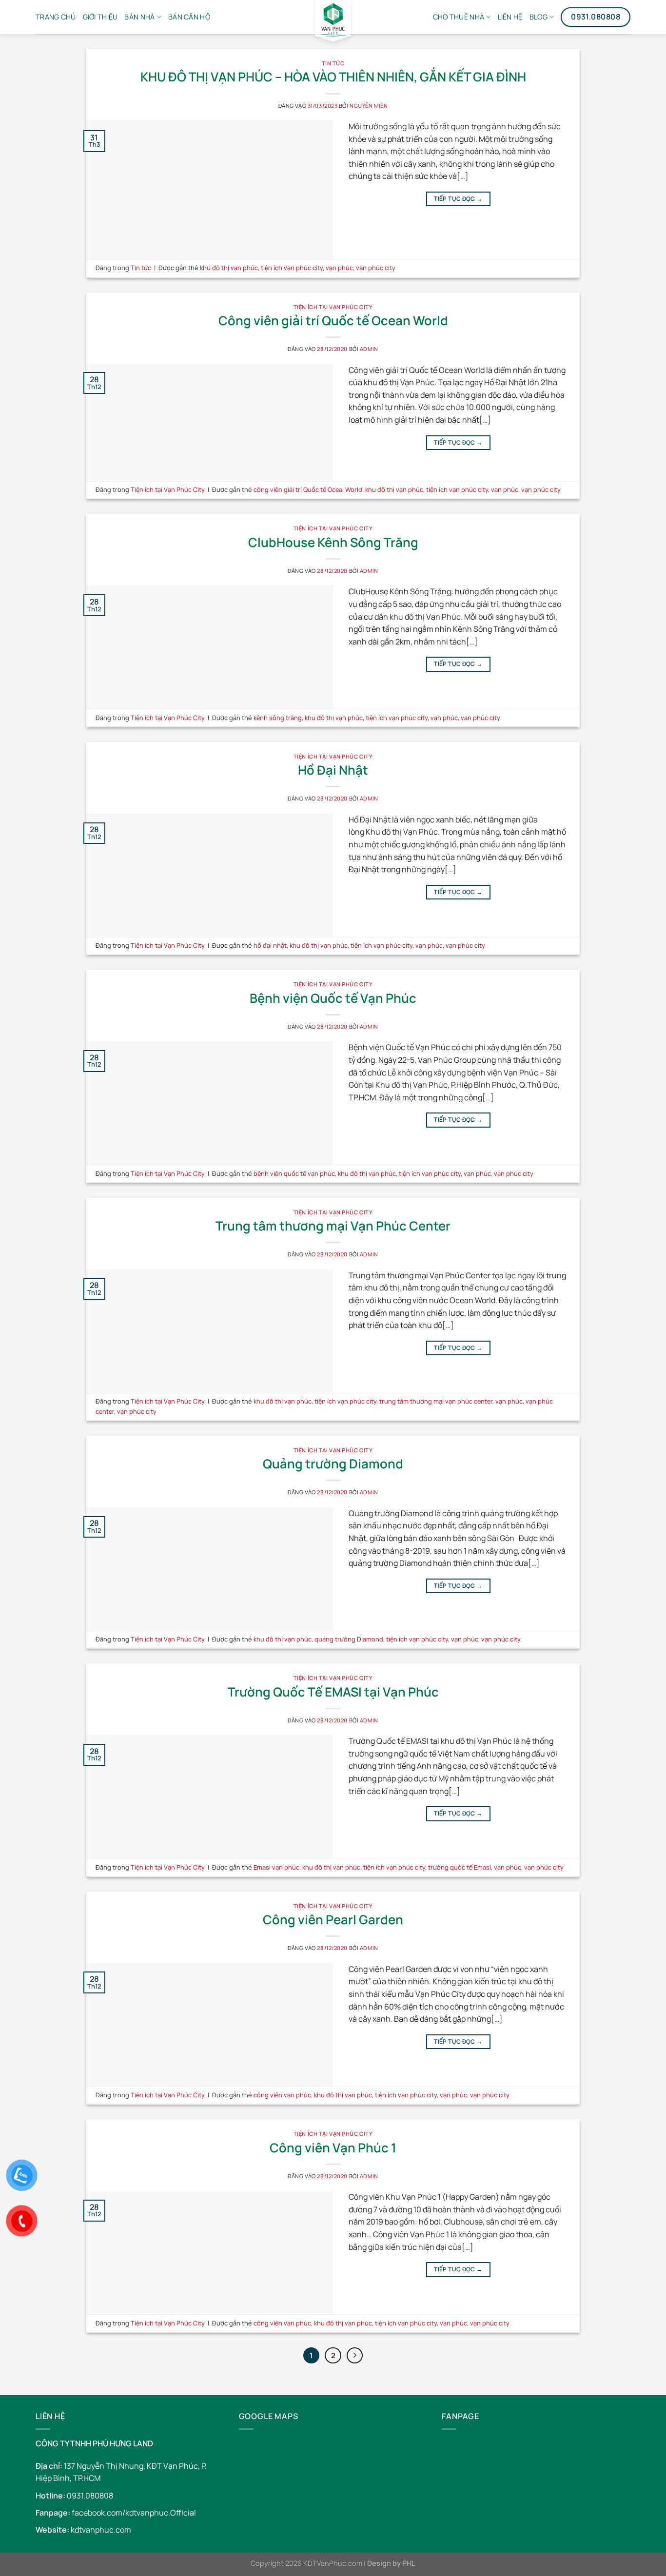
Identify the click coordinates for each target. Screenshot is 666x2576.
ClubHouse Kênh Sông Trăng (333, 542)
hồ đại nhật (270, 945)
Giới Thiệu (100, 17)
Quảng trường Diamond (333, 1464)
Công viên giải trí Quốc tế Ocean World (333, 321)
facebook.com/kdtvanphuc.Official (134, 2513)
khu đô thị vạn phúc (229, 268)
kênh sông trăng (278, 718)
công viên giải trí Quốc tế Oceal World (308, 489)
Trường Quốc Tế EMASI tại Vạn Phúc (333, 1692)
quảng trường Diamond (349, 1639)
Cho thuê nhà (459, 17)
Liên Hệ (510, 17)
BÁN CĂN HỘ (189, 17)
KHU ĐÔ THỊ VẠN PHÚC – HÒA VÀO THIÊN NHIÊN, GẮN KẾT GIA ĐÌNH (333, 77)
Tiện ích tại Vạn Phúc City (333, 307)
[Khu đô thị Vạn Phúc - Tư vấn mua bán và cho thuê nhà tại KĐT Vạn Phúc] (333, 24)
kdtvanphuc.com (101, 2530)
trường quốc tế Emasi (460, 1867)
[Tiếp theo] (355, 2356)
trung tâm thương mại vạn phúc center (436, 1401)
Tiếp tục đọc (458, 199)
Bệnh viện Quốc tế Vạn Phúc (333, 998)
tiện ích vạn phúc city (292, 268)
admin (369, 349)
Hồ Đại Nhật (333, 770)
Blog (539, 17)
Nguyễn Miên (369, 106)
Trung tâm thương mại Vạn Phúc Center (333, 1226)
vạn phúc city (376, 268)
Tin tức (333, 63)
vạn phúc (339, 268)
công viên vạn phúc (282, 2095)
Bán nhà (139, 17)
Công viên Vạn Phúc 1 (333, 2148)
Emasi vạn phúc (276, 1867)
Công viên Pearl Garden (333, 1920)
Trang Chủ (56, 17)
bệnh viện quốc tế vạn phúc (294, 1173)
